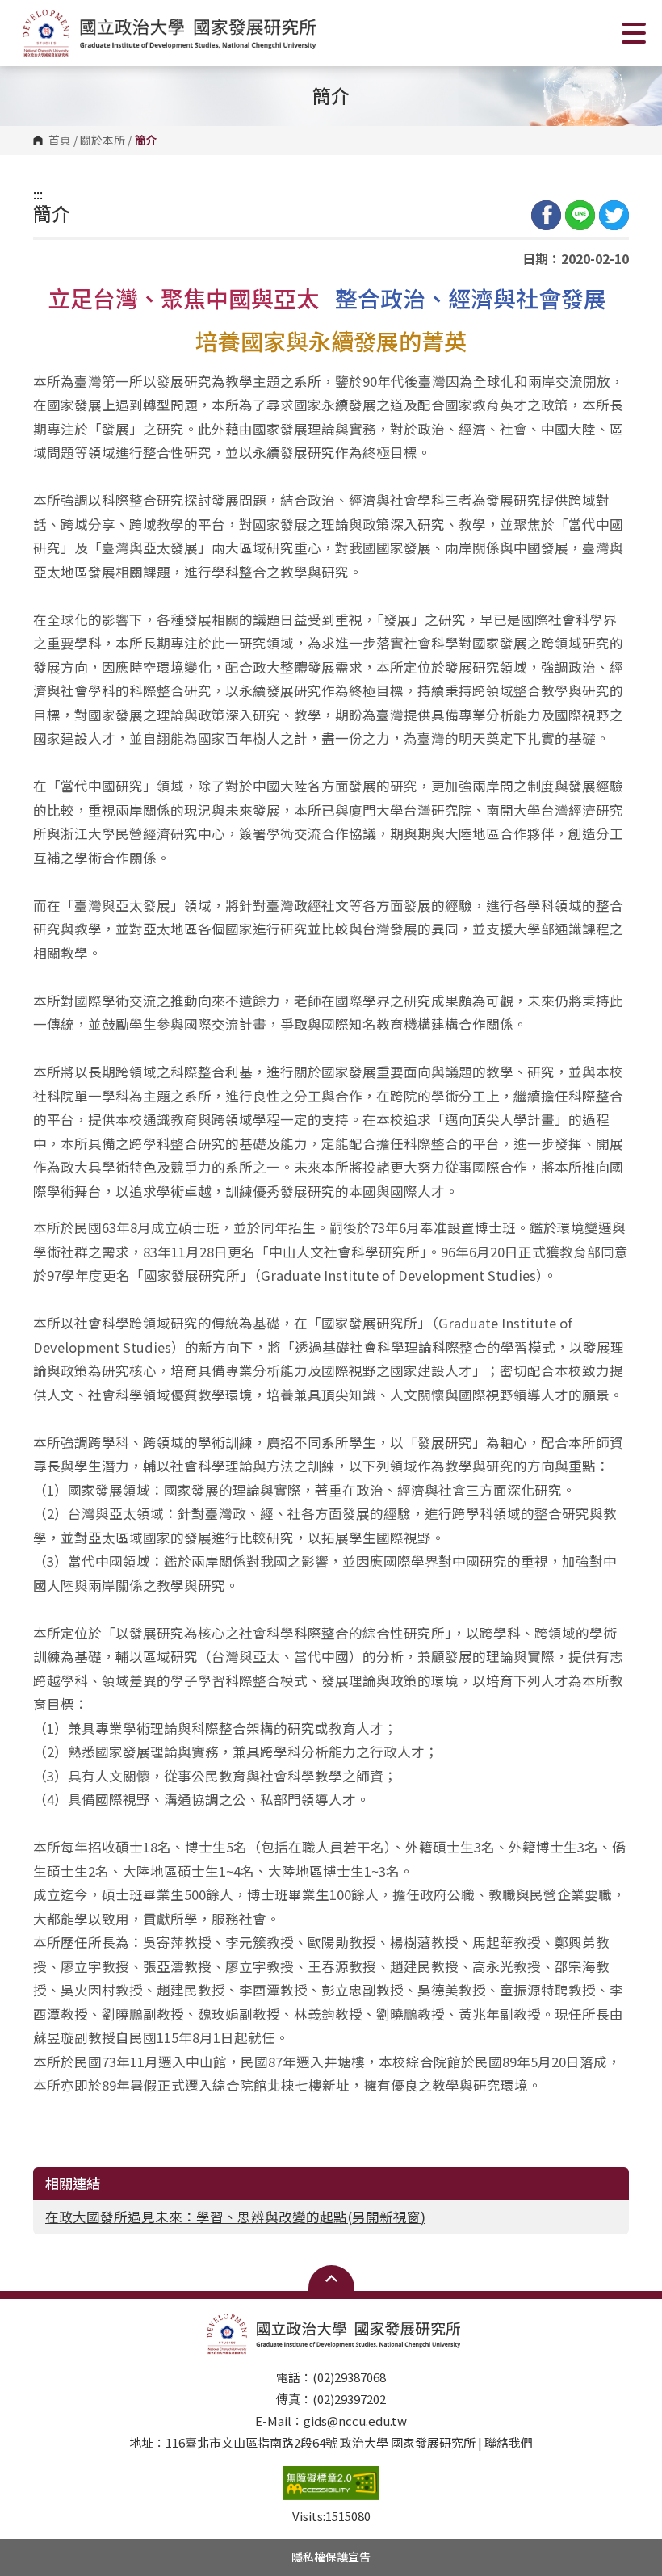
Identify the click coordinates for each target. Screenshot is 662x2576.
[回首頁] (166, 33)
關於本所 (103, 141)
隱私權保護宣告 (331, 2557)
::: (38, 194)
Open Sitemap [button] (331, 2278)
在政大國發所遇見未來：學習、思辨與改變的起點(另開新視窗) (235, 2217)
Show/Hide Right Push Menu (634, 33)
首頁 (60, 141)
